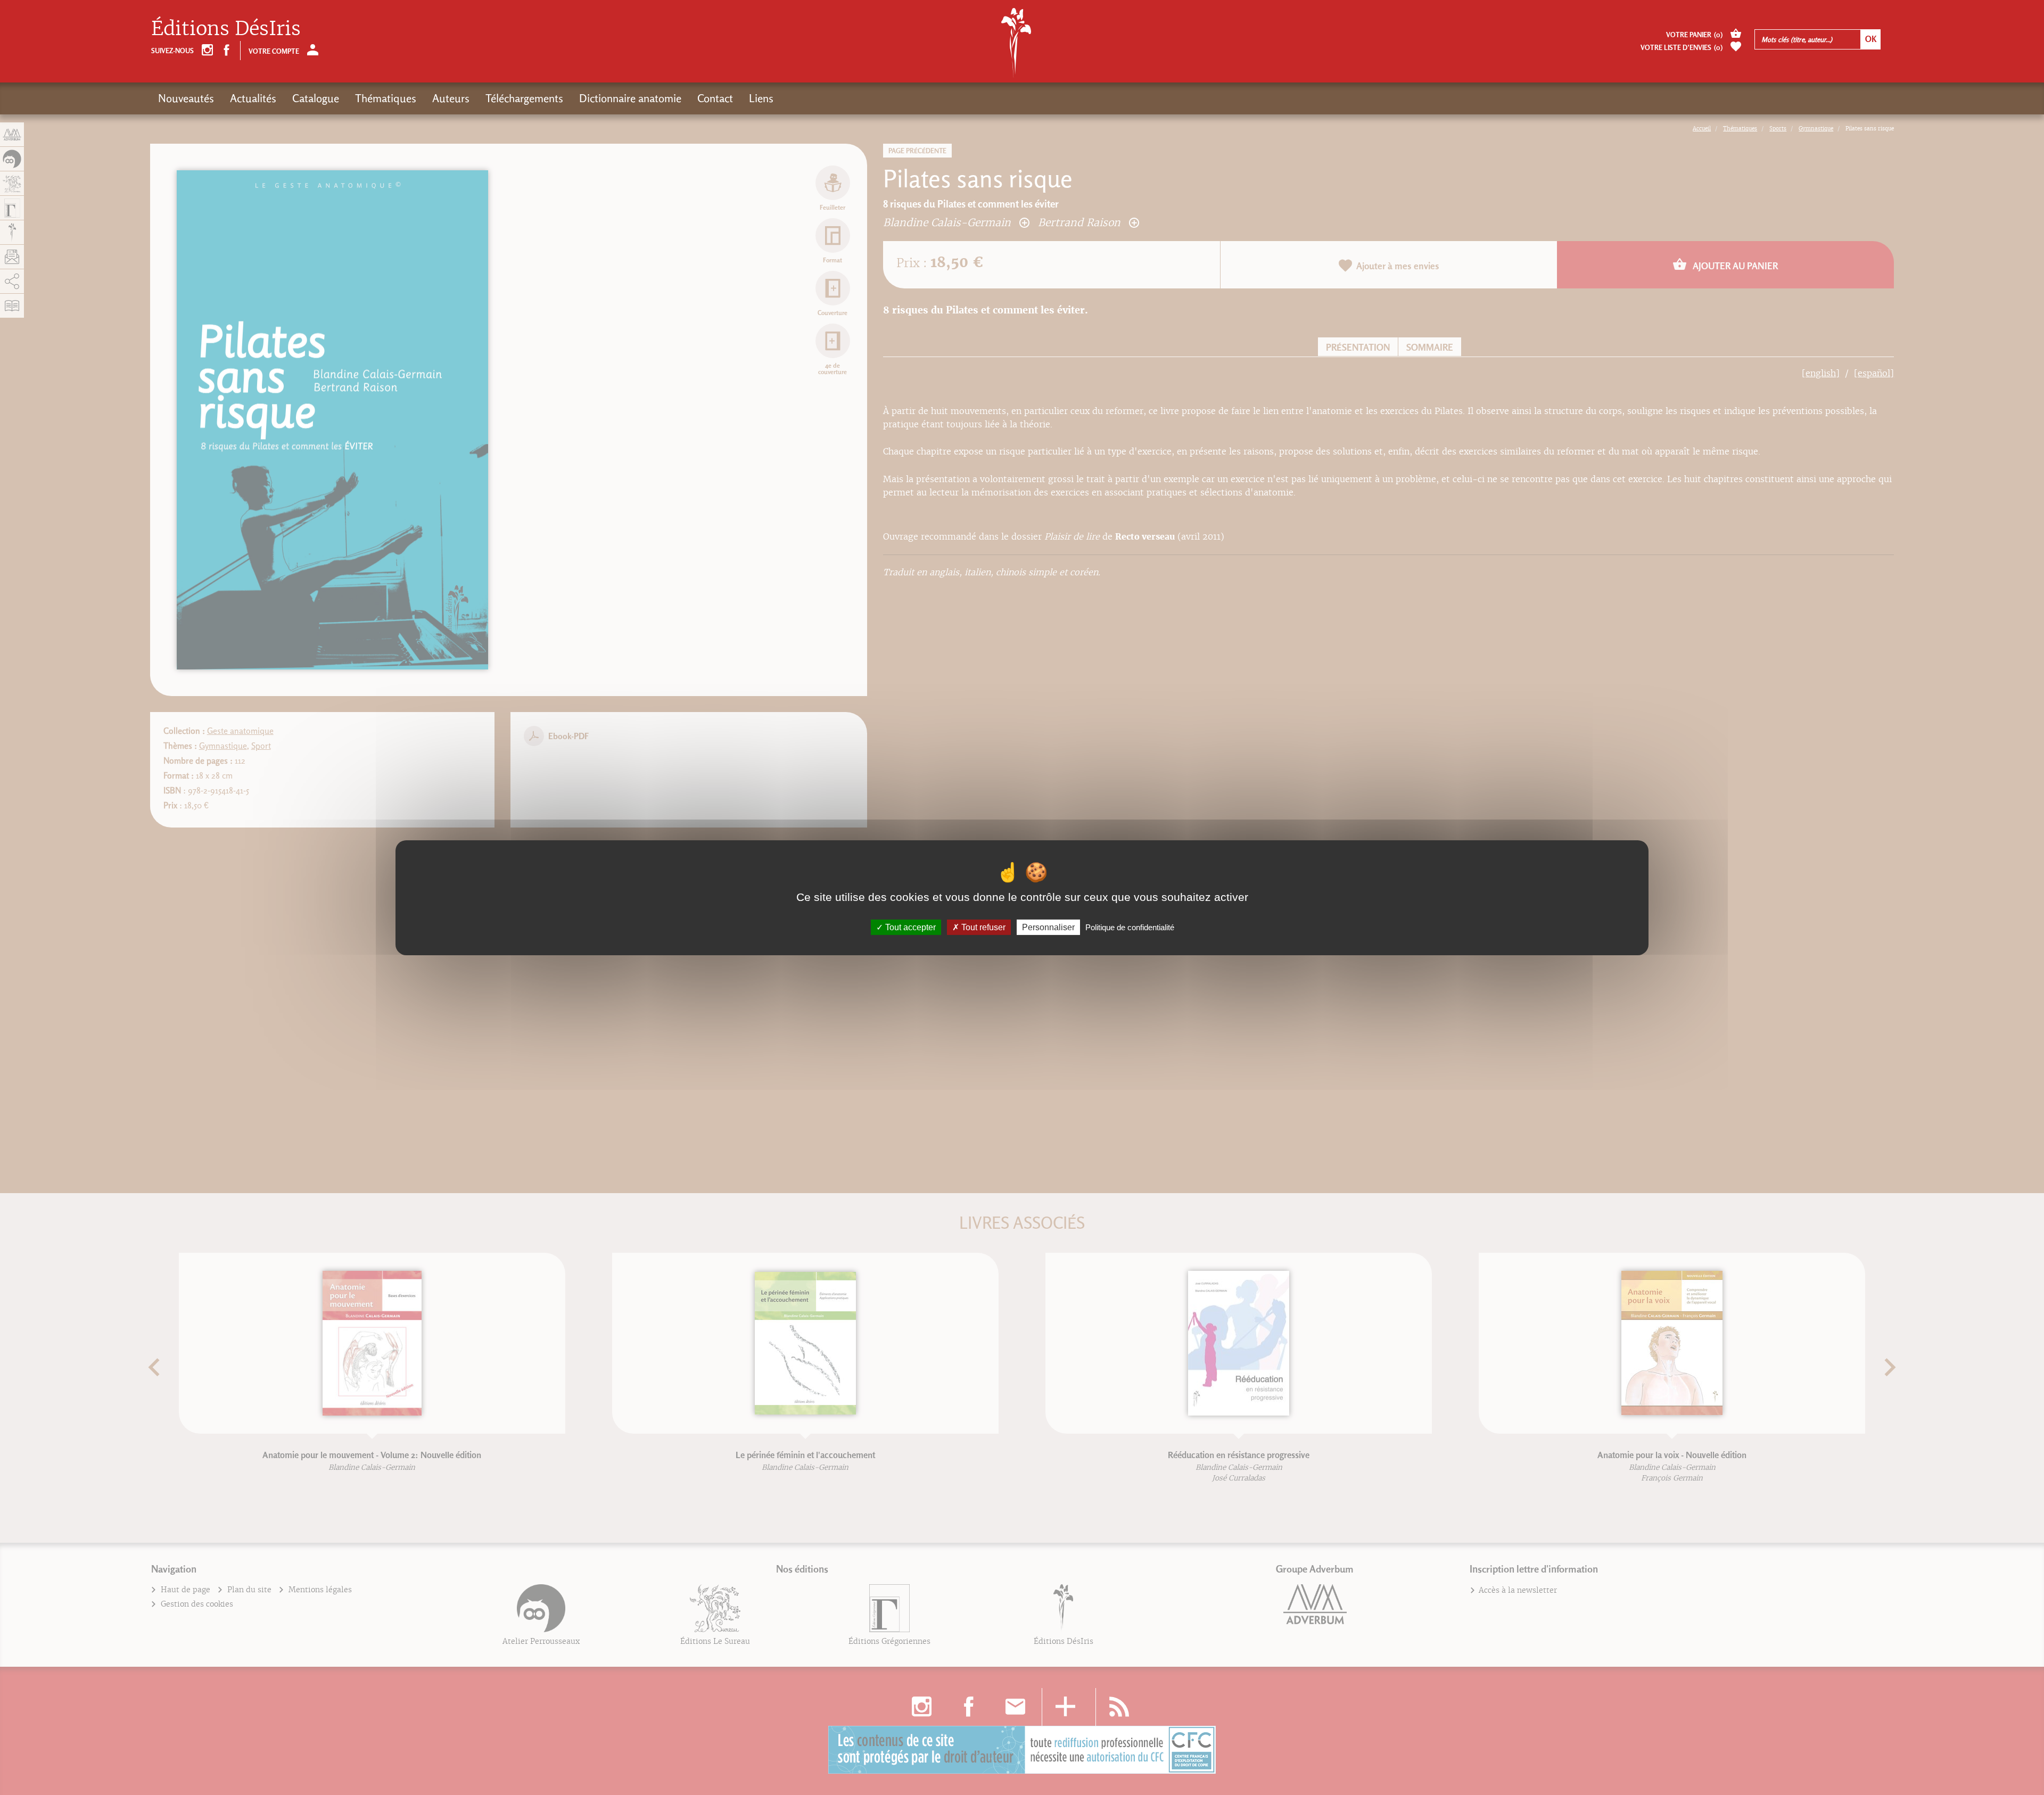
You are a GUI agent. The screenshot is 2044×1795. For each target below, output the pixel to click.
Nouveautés (186, 98)
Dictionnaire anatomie (630, 98)
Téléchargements (524, 98)
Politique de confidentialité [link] (1130, 927)
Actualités (253, 98)
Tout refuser (982, 927)
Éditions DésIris (226, 28)
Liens (761, 98)
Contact (715, 98)
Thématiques (386, 98)
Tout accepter (909, 927)
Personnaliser (1048, 927)
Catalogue (316, 98)
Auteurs (451, 98)
